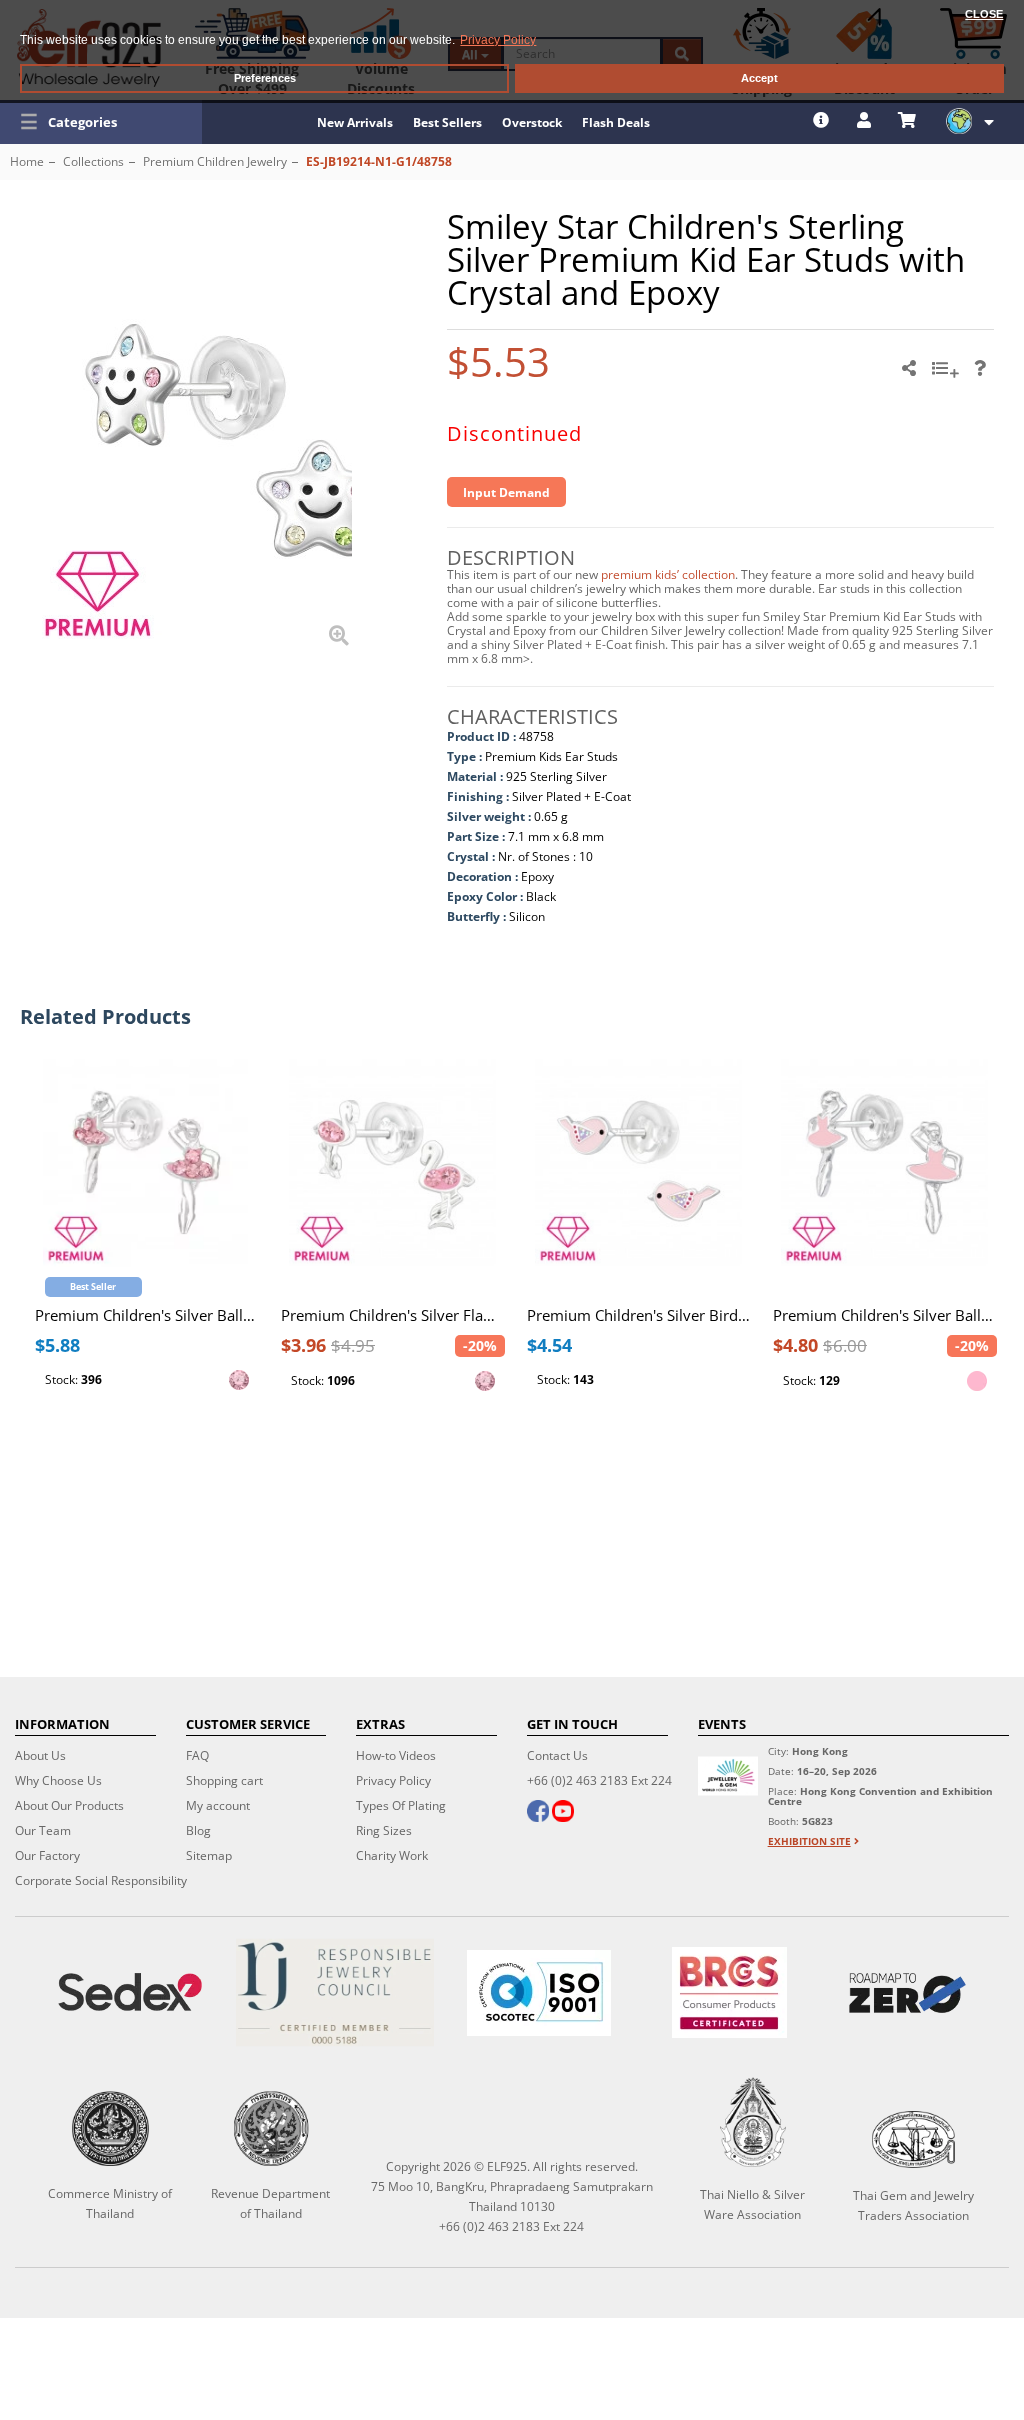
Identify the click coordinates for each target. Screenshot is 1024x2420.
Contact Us (557, 1755)
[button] (101, 122)
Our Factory (47, 1855)
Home (27, 161)
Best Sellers (447, 122)
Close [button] (984, 14)
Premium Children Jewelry (215, 161)
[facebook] (538, 1813)
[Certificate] (334, 1992)
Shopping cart (224, 1780)
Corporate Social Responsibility (101, 1880)
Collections (93, 161)
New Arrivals (355, 122)
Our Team (43, 1830)
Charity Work (392, 1855)
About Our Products (69, 1805)
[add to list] (948, 375)
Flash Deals (616, 122)
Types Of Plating (401, 1805)
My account (218, 1805)
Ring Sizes (384, 1830)
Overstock (532, 122)
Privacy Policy (393, 1780)
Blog (198, 1830)
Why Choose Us (58, 1780)
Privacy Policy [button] (498, 40)
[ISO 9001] (539, 1993)
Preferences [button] (265, 78)
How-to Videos (396, 1755)
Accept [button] (759, 78)
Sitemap (209, 1855)
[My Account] (866, 120)
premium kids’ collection (668, 574)
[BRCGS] (729, 1992)
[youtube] (563, 1813)
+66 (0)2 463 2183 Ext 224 (599, 1780)
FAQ (197, 1755)
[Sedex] (130, 1992)
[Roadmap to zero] (907, 1993)
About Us (40, 1755)
